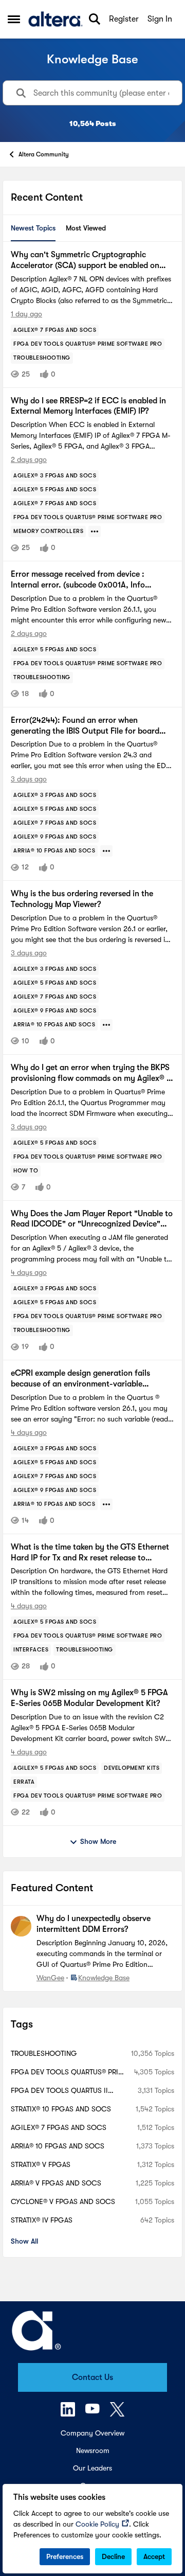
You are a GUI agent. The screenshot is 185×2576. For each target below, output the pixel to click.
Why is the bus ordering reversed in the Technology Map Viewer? (82, 899)
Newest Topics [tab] (33, 228)
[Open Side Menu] (14, 19)
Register (124, 19)
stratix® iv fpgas (42, 2220)
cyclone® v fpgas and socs (63, 2201)
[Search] (95, 19)
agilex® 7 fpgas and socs (59, 2127)
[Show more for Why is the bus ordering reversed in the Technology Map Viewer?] (106, 1025)
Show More (98, 1841)
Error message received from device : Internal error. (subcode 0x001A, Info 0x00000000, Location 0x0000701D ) (81, 580)
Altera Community (44, 154)
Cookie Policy (97, 2524)
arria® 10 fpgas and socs (58, 2146)
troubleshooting (44, 2053)
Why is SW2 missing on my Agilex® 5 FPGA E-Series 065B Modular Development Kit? (89, 1698)
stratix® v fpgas (41, 2164)
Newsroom (93, 2450)
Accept (154, 2556)
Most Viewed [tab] (86, 228)
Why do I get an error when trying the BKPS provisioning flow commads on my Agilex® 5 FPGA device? (91, 1073)
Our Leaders (92, 2468)
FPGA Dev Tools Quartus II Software (59, 2091)
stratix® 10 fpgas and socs (61, 2109)
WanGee (50, 1978)
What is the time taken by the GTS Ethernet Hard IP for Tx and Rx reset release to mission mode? (90, 1553)
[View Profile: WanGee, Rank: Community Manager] (21, 1926)
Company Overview (92, 2433)
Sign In (160, 19)
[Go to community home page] (55, 19)
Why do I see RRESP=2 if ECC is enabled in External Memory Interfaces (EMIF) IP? (88, 406)
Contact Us (92, 2377)
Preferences (65, 2556)
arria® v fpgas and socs (56, 2183)
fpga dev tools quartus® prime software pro (69, 2073)
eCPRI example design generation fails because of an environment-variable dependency (80, 1379)
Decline (113, 2556)
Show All (24, 2241)
